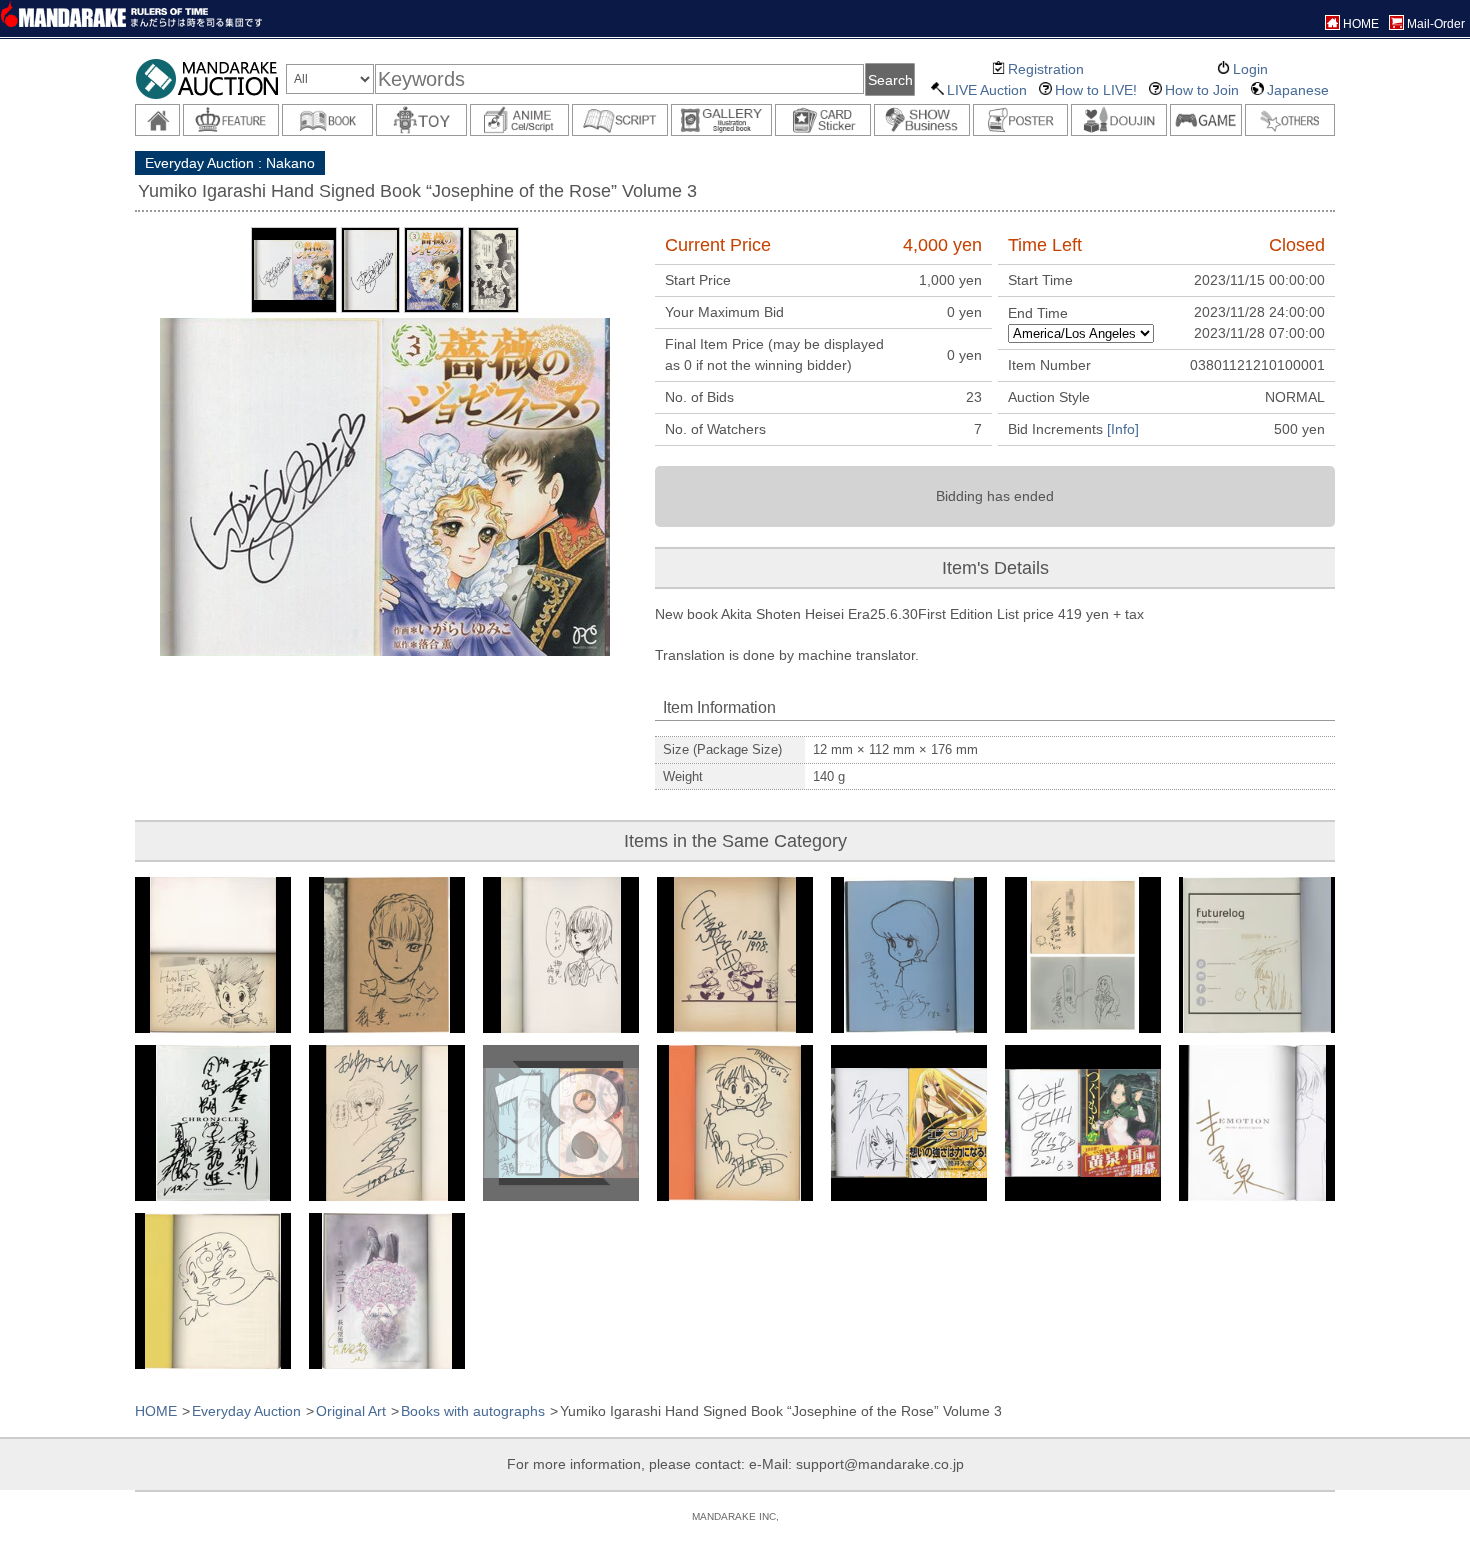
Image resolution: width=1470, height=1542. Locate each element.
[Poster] (1021, 120)
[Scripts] (620, 120)
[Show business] (922, 120)
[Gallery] (721, 120)
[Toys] (421, 120)
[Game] (1206, 120)
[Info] (1123, 429)
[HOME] (157, 120)
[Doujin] (1119, 120)
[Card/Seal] (823, 120)
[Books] (327, 120)
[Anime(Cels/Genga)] (519, 120)
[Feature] (231, 120)
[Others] (1290, 120)
